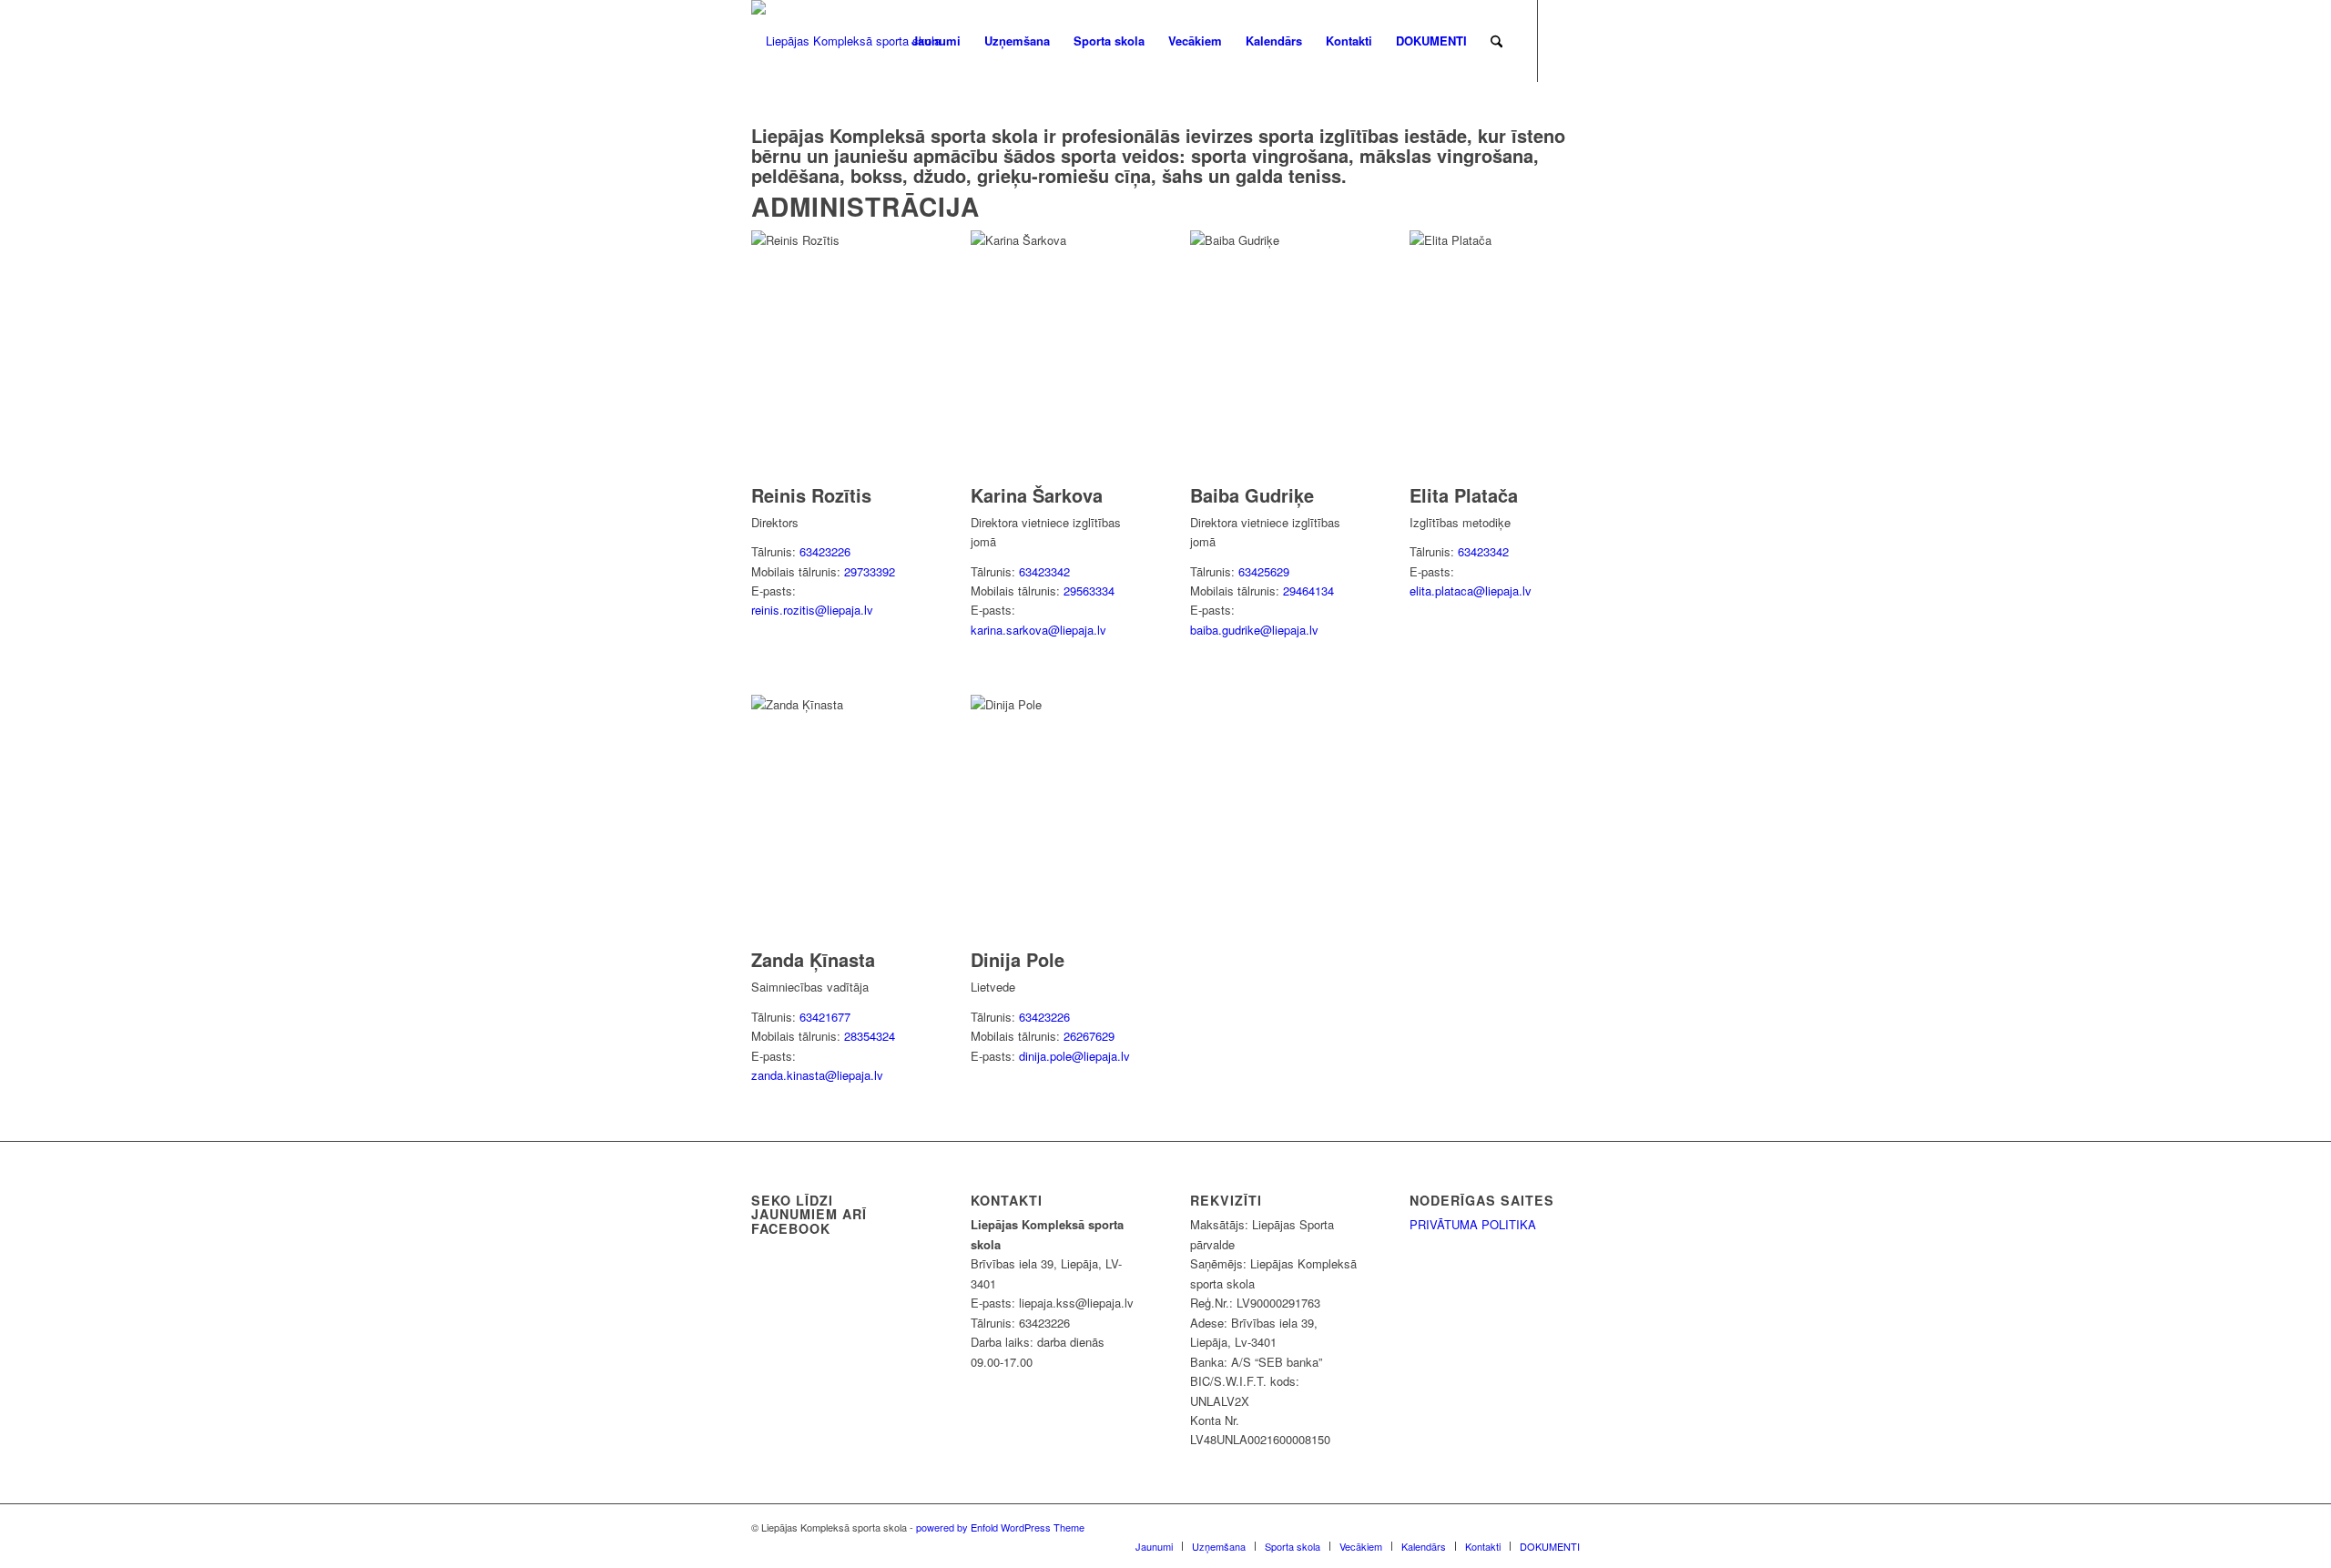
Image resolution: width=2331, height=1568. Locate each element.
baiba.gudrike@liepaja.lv (1254, 630)
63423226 (825, 551)
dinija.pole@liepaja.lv (1074, 1056)
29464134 (1308, 591)
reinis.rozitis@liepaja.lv (812, 610)
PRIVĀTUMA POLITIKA (1473, 1224)
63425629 (1264, 571)
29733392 (870, 571)
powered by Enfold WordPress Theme (1000, 1527)
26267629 (1089, 1036)
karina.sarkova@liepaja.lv (1038, 630)
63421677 (825, 1017)
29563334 (1089, 591)
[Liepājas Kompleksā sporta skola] (846, 41)
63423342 (1044, 571)
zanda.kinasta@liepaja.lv (817, 1075)
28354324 (870, 1036)
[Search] (1496, 41)
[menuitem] (936, 41)
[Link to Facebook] (1566, 40)
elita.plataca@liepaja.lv (1471, 591)
